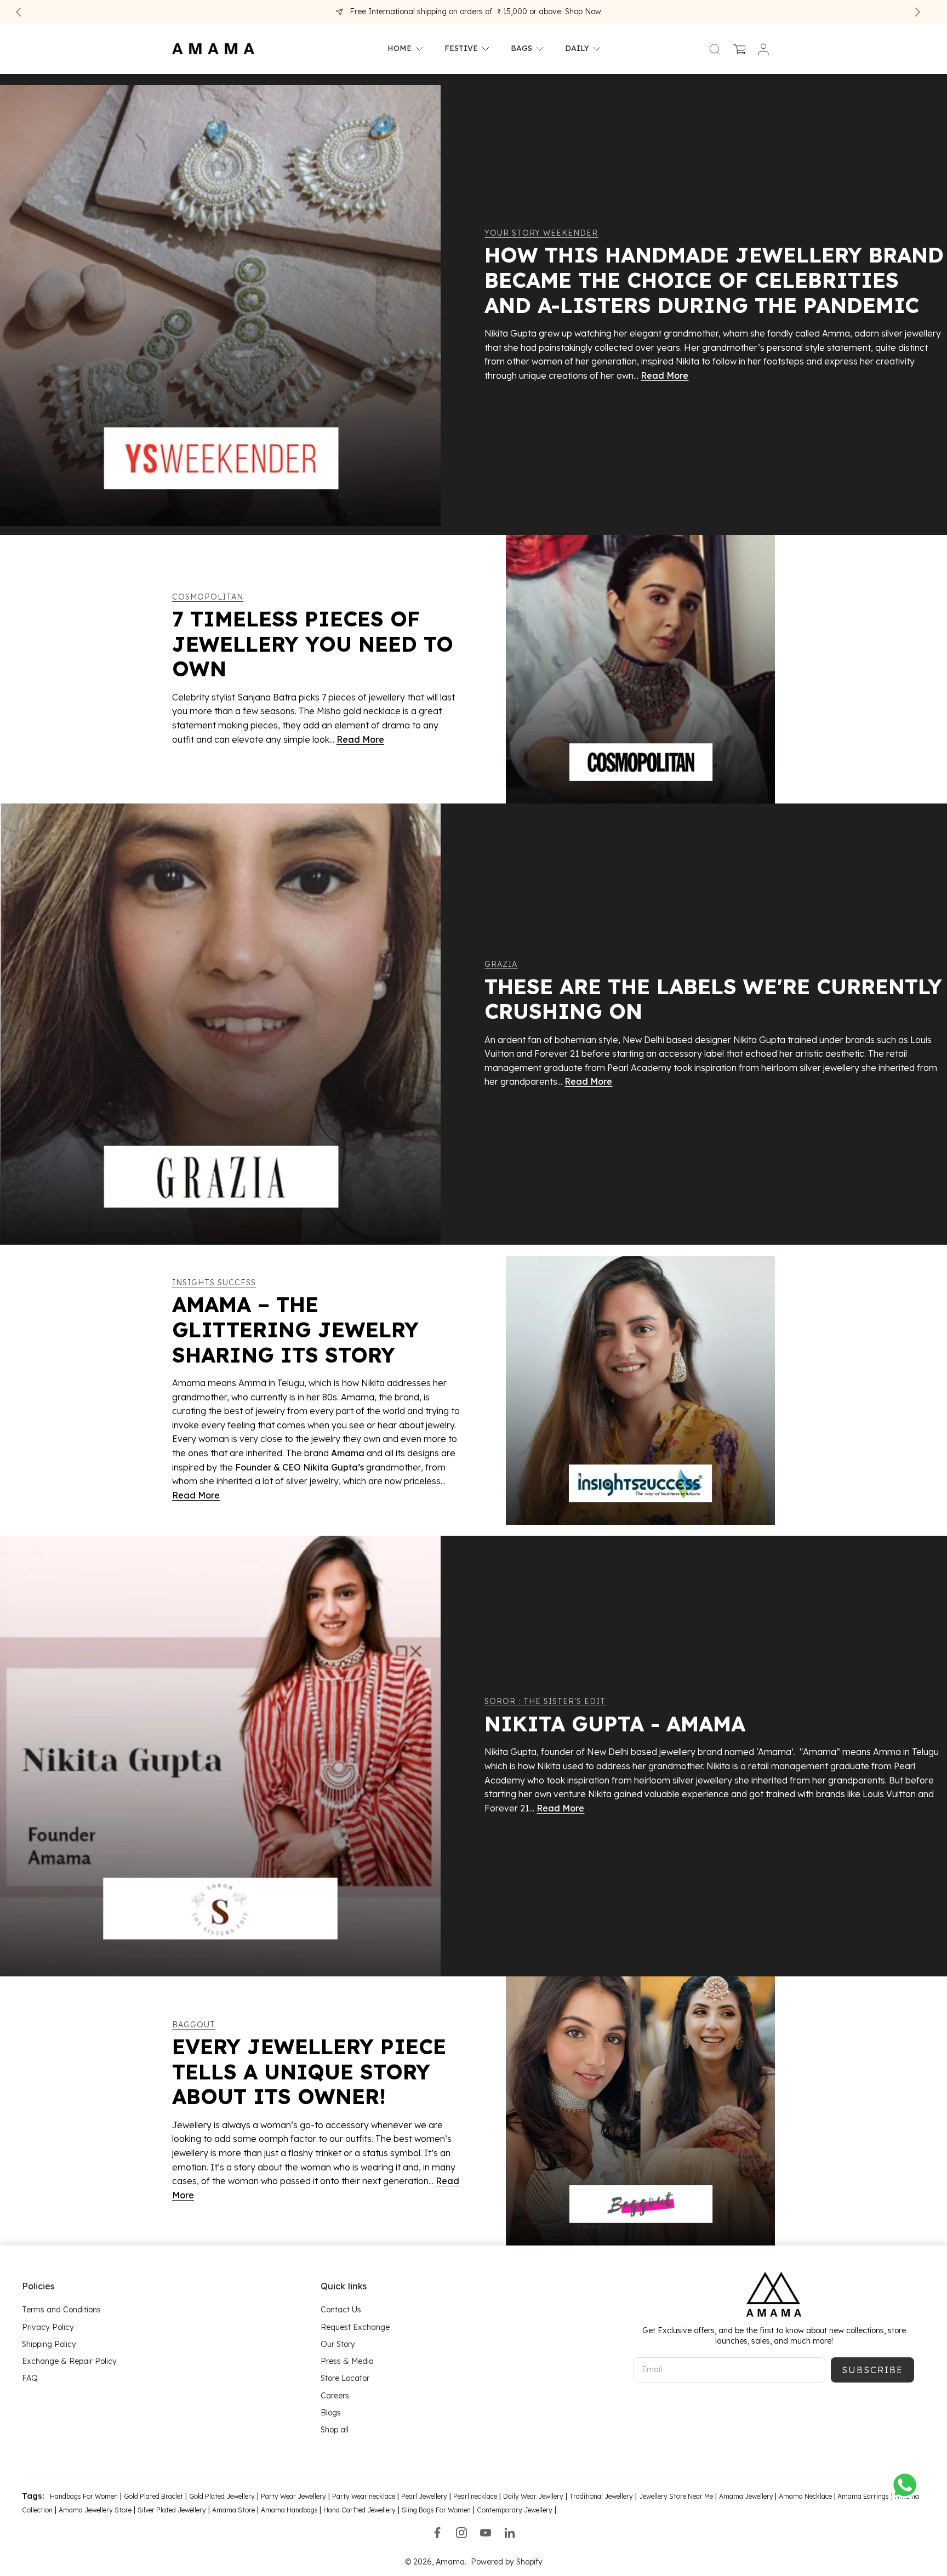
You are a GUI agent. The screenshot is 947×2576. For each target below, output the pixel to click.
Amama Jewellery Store (95, 2511)
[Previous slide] (19, 12)
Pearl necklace (475, 2496)
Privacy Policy (48, 2327)
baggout (194, 2025)
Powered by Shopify (507, 2562)
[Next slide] (917, 12)
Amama (450, 2562)
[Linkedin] (510, 2533)
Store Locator (345, 2378)
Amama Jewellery (747, 2496)
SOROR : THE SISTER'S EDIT (545, 1701)
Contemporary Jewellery (515, 2511)
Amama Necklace (805, 2496)
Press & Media (347, 2361)
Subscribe (872, 2370)
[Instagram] (461, 2533)
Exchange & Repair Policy (69, 2361)
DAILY (577, 49)
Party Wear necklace (364, 2496)
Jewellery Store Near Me (676, 2496)
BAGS (521, 49)
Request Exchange (355, 2327)
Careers (335, 2396)
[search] (715, 49)
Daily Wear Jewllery (533, 2496)
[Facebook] (437, 2533)
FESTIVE (461, 49)
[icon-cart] (739, 49)
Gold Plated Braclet (153, 2496)
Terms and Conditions (61, 2310)
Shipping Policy (49, 2344)
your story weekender (541, 233)
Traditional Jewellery (601, 2496)
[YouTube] (486, 2533)
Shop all (335, 2430)
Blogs (331, 2413)
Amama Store (233, 2511)
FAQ (30, 2378)
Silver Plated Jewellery (172, 2511)
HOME (400, 49)
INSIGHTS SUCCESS (214, 1283)
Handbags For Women (84, 2496)
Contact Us (341, 2310)
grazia (501, 964)
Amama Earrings (862, 2496)
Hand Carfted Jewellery (360, 2511)
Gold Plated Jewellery (222, 2496)
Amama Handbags (290, 2511)
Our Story (338, 2344)
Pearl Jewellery (424, 2496)
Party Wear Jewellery (293, 2496)
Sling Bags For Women (436, 2511)
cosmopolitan (208, 597)
